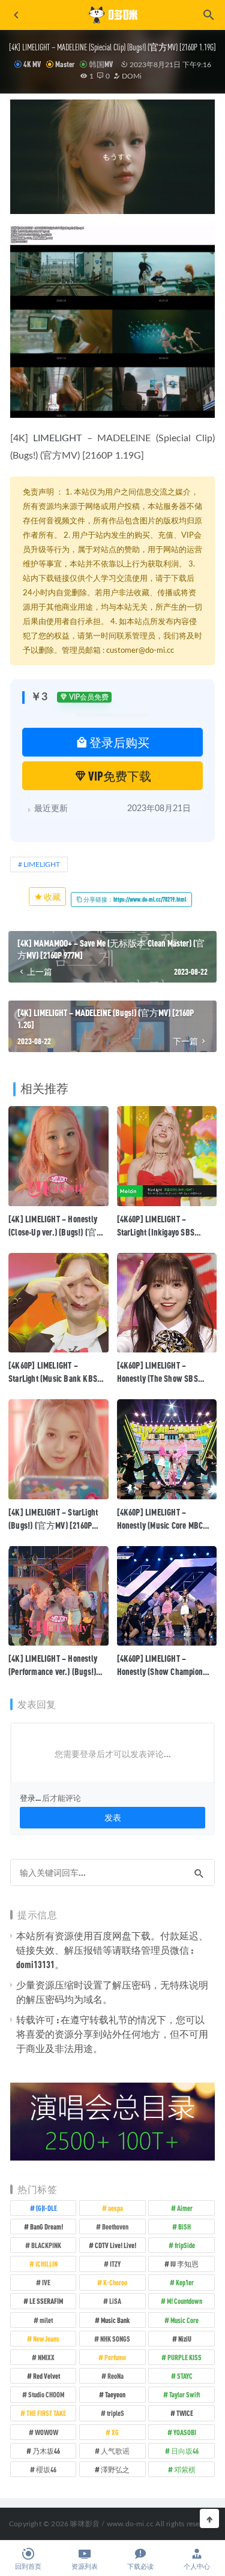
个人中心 (197, 2567)
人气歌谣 (115, 2451)
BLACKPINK (46, 2245)
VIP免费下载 (119, 776)
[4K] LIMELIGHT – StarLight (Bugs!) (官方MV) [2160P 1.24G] (53, 1525)
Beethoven (115, 2226)
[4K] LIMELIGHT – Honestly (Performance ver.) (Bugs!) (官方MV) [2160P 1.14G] (53, 1671)
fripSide (185, 2245)
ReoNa (115, 2376)
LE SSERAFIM (46, 2301)
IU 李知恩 (184, 2264)
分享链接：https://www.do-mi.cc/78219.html (134, 899)
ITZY (115, 2264)
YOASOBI (185, 2432)
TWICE (185, 2413)
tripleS (115, 2413)
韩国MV (101, 64)
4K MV (32, 64)
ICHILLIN (46, 2264)
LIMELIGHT (57, 438)
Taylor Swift (184, 2394)
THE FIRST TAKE (46, 2413)
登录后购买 (118, 742)
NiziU (185, 2339)
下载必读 (140, 2567)
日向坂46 (185, 2451)
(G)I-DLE (46, 2208)
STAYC (185, 2376)
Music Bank (115, 2320)
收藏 (52, 897)
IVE (46, 2282)
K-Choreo (115, 2282)
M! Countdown (184, 2301)
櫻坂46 (46, 2469)
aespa (115, 2208)
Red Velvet (46, 2376)
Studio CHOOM (46, 2394)
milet (46, 2320)
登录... (30, 1798)
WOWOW (46, 2432)
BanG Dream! (46, 2226)
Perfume (115, 2357)
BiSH (184, 2226)
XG (115, 2432)
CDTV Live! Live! (115, 2245)
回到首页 (28, 2567)
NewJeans (46, 2339)
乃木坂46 (46, 2451)
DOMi (131, 76)
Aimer (185, 2208)
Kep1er (185, 2282)
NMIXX (46, 2357)
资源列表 (85, 2567)
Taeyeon (115, 2394)
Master (65, 64)
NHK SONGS (115, 2339)
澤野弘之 (115, 2469)
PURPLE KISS (184, 2357)
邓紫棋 (185, 2469)
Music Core (184, 2320)
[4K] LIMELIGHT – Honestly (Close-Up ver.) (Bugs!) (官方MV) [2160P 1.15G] (57, 1232)
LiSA (115, 2301)
